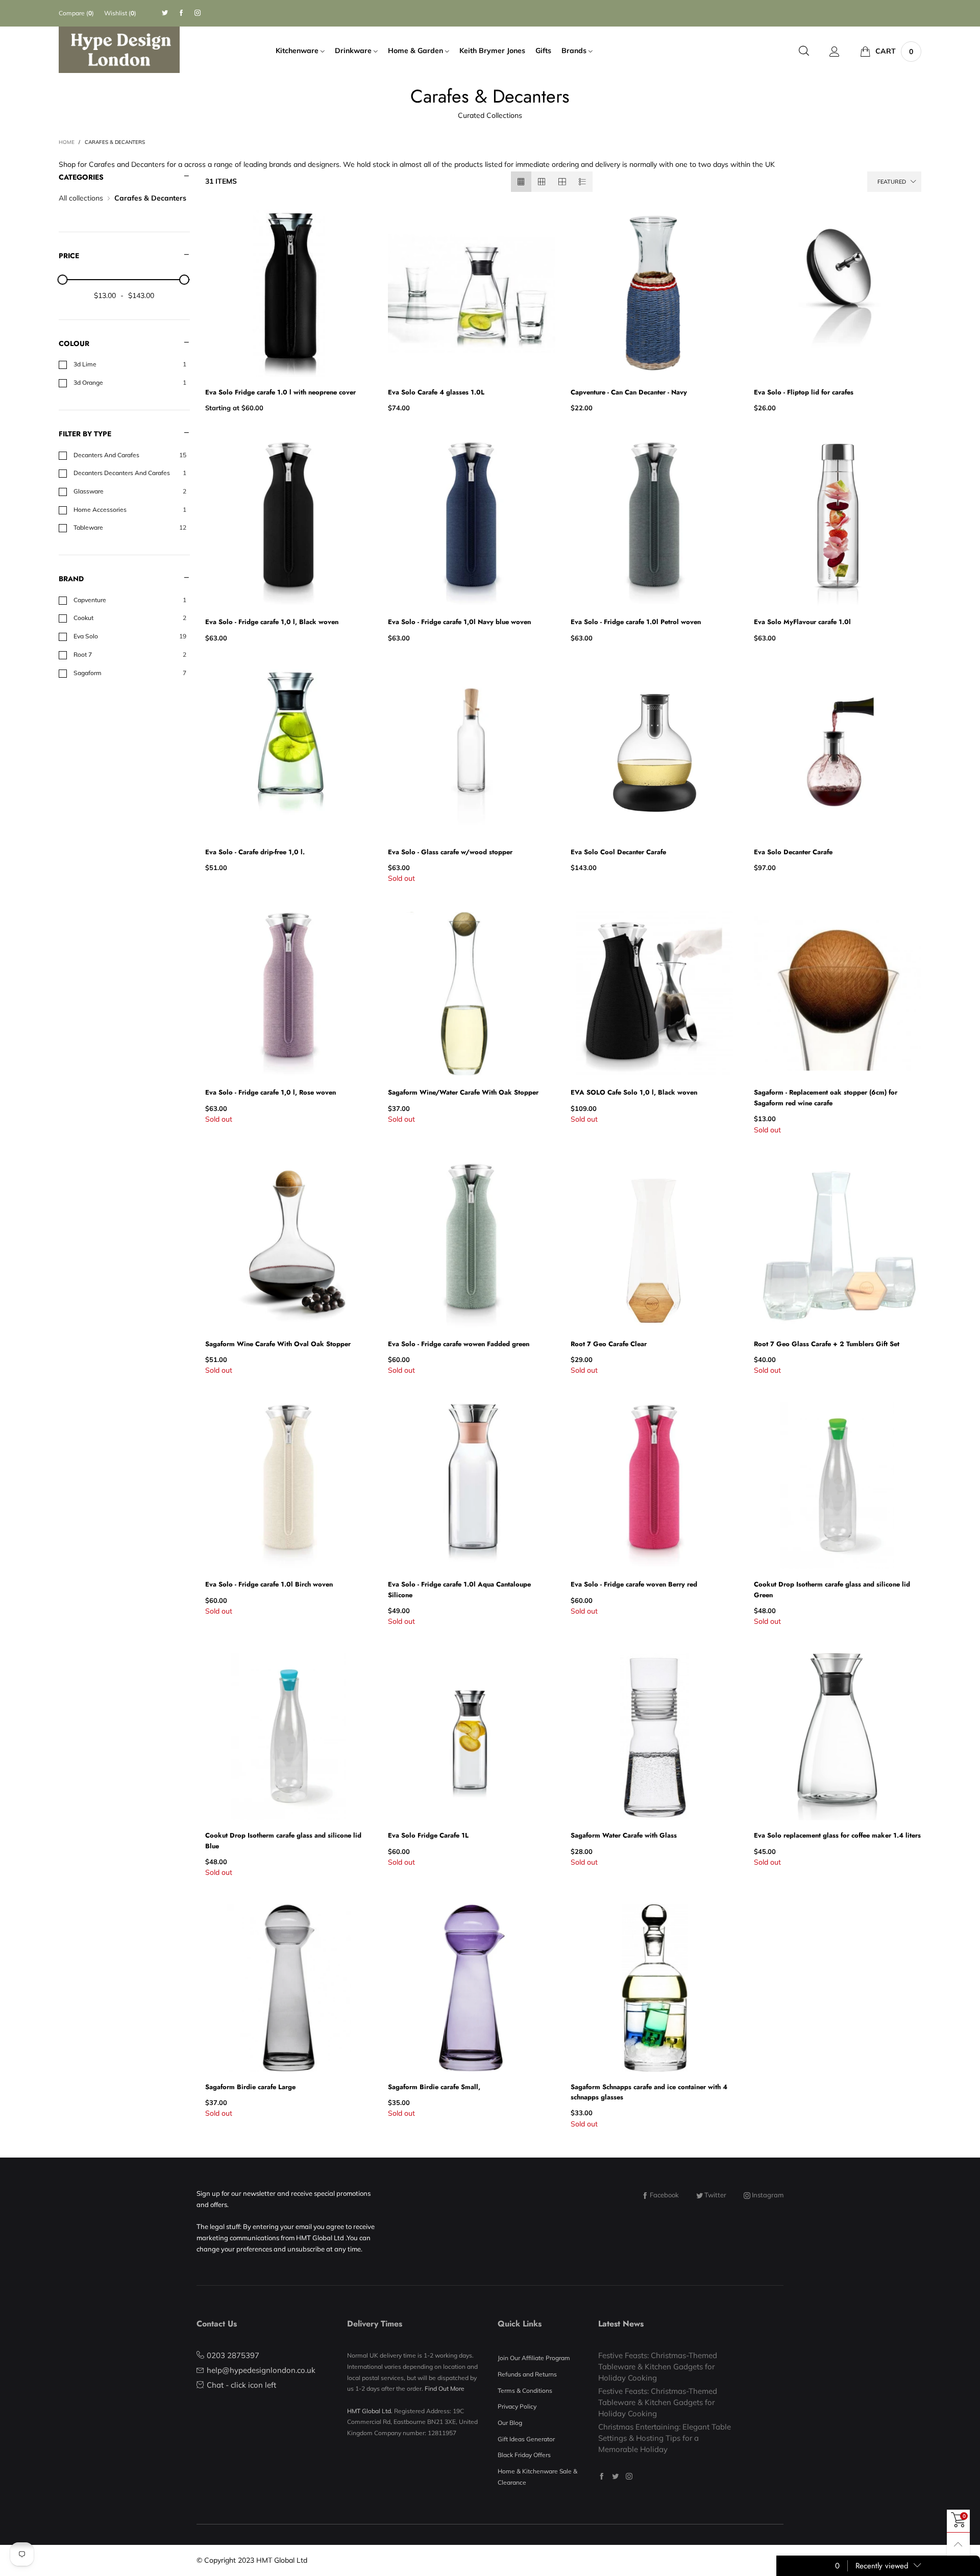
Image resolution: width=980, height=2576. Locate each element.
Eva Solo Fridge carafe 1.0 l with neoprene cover (280, 392)
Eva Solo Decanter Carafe (793, 852)
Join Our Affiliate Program (534, 2358)
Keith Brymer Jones (492, 51)
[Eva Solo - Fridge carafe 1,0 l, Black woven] (289, 523)
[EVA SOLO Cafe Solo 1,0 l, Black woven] (654, 994)
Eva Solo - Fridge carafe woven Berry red (634, 1584)
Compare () (76, 13)
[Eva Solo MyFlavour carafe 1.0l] (838, 523)
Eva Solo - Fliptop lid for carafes (804, 392)
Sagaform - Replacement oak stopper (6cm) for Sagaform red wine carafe (826, 1097)
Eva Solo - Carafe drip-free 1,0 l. (255, 852)
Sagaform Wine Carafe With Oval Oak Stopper (278, 1344)
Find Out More (445, 2388)
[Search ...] (804, 51)
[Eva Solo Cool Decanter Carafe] (654, 753)
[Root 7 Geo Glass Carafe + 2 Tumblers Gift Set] (838, 1245)
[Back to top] (958, 2544)
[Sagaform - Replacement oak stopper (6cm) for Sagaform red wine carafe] (838, 994)
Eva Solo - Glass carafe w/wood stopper (450, 852)
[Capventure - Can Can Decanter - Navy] (654, 293)
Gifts (543, 51)
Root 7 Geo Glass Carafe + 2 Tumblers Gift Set (827, 1344)
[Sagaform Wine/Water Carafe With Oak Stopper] (472, 994)
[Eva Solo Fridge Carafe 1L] (472, 1737)
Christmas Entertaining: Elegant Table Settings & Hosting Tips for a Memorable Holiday (665, 2438)
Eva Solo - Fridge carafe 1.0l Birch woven (269, 1584)
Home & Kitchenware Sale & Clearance (537, 2477)
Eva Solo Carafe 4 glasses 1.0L (436, 392)
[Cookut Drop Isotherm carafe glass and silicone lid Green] (838, 1485)
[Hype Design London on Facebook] (602, 2476)
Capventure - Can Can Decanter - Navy (629, 392)
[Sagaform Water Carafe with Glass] (654, 1737)
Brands (575, 51)
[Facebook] (181, 13)
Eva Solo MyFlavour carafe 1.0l (802, 622)
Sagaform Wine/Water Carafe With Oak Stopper (463, 1092)
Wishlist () (120, 13)
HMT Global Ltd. (370, 2411)
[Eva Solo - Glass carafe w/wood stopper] (472, 753)
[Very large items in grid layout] (562, 182)
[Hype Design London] (119, 50)
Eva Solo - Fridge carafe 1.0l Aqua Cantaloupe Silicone (459, 1589)
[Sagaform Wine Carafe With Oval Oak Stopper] (289, 1245)
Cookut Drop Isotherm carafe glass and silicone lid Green (832, 1589)
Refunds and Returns (527, 2374)
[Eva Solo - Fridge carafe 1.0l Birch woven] (289, 1485)
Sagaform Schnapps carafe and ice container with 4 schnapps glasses (649, 2092)
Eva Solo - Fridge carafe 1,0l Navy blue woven (459, 622)
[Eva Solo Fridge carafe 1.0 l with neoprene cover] (289, 293)
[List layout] (582, 182)
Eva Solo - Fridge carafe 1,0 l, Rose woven (271, 1092)
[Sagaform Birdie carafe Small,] (472, 1988)
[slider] (63, 280)
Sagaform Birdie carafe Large (250, 2087)
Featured (892, 182)
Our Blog (510, 2423)
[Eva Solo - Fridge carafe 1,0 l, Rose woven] (289, 994)
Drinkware (354, 51)
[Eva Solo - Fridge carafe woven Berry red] (654, 1485)
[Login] (835, 52)
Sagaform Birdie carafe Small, (434, 2087)
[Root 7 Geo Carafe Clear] (654, 1245)
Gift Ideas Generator (526, 2439)
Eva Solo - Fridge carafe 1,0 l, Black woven (272, 622)
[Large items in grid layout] (542, 182)
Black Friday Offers (524, 2455)
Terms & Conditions (525, 2391)
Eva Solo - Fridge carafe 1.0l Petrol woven (636, 622)
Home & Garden (416, 51)
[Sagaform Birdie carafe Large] (289, 1988)
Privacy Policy (517, 2406)
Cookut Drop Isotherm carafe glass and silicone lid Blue (283, 1840)
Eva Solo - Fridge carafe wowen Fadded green (459, 1344)
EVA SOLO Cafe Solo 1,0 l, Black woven (634, 1092)
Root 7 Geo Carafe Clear (609, 1344)
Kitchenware (298, 51)
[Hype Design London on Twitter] (615, 2476)
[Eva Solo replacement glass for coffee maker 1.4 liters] (838, 1737)
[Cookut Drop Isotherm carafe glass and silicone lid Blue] (289, 1737)
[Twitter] (165, 13)
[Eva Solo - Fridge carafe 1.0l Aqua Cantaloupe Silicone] (472, 1485)
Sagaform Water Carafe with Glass (624, 1835)
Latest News (621, 2324)
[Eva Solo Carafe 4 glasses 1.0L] (472, 293)
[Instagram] (198, 13)
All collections (81, 198)
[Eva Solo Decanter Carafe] (838, 753)
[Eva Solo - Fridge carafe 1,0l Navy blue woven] (472, 523)
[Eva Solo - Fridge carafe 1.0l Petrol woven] (654, 523)
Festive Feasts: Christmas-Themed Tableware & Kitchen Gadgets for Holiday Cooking (658, 2366)
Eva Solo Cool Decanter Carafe (618, 852)
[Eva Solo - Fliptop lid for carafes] (838, 293)
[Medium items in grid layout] (521, 182)
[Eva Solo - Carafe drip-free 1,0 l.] (289, 753)
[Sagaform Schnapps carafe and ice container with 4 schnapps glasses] (654, 1988)
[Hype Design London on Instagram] (629, 2476)
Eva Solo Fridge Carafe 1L (428, 1835)
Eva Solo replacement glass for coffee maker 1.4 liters (837, 1835)
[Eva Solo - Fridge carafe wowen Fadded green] (472, 1245)
